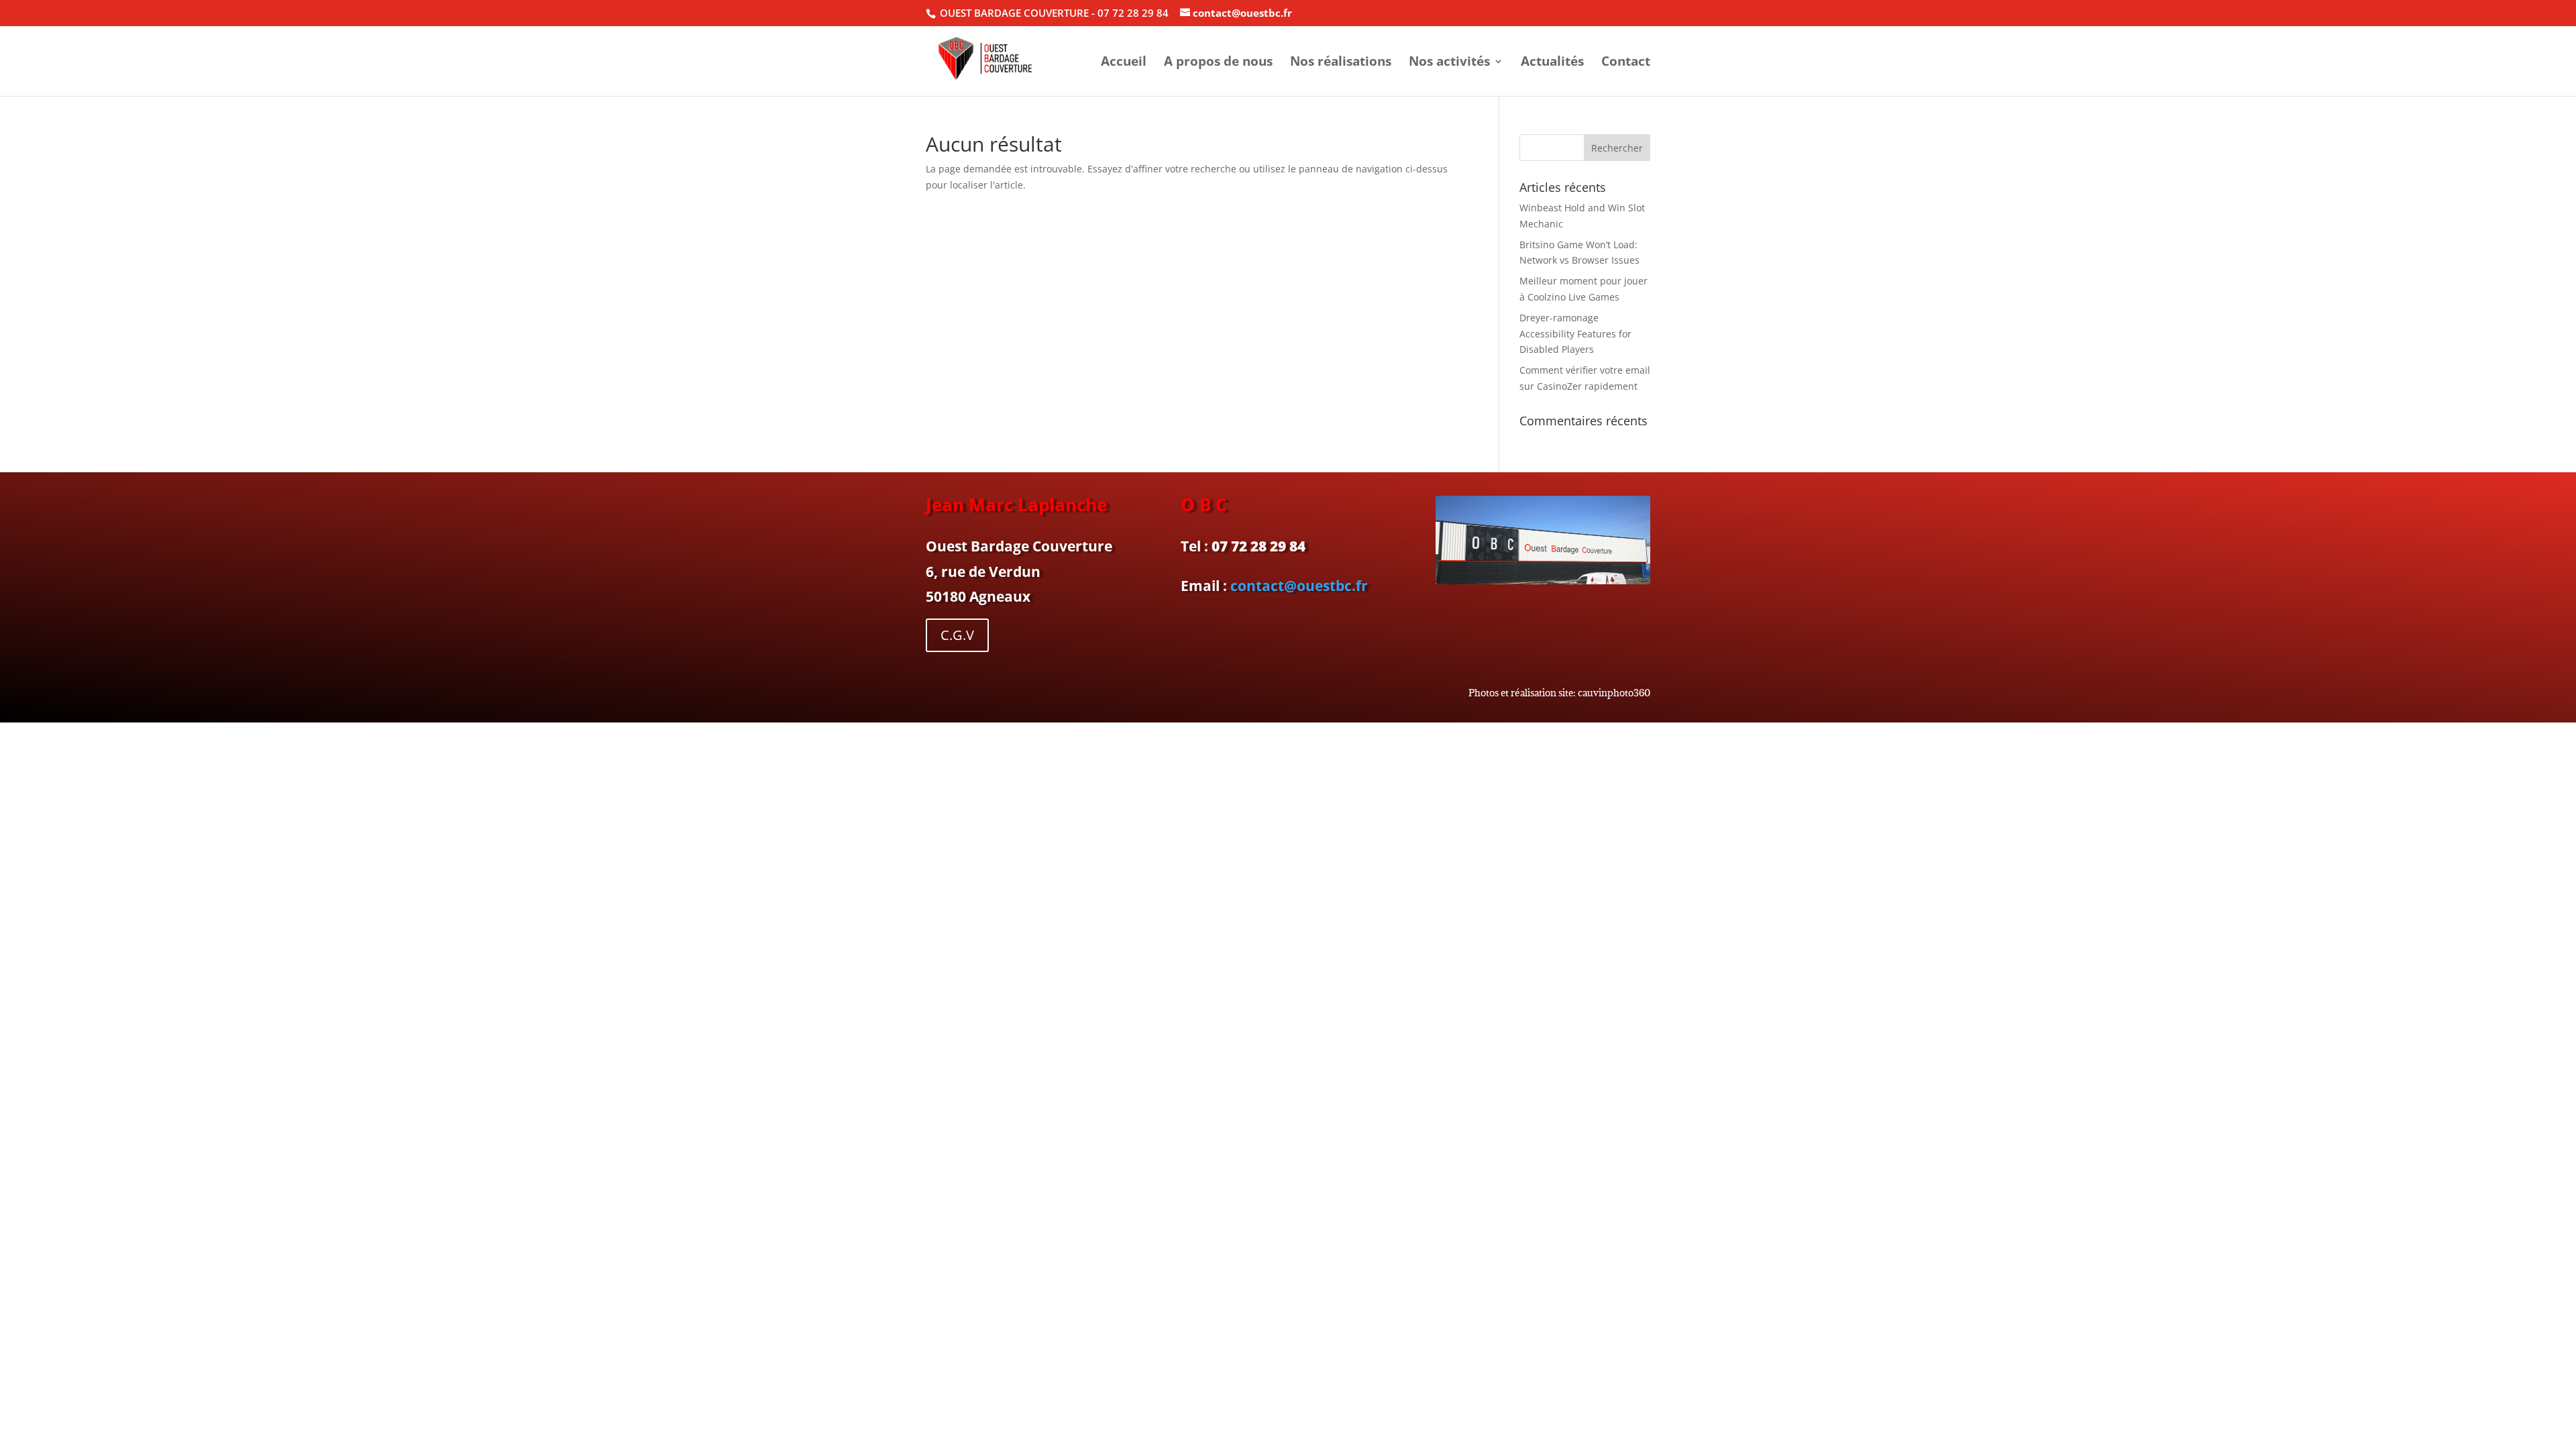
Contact (1626, 63)
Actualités (1552, 63)
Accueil (1124, 63)
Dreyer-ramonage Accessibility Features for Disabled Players (1575, 334)
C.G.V (957, 635)
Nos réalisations (1341, 63)
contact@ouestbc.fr (1299, 586)
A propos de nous (1218, 63)
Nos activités (1449, 63)
